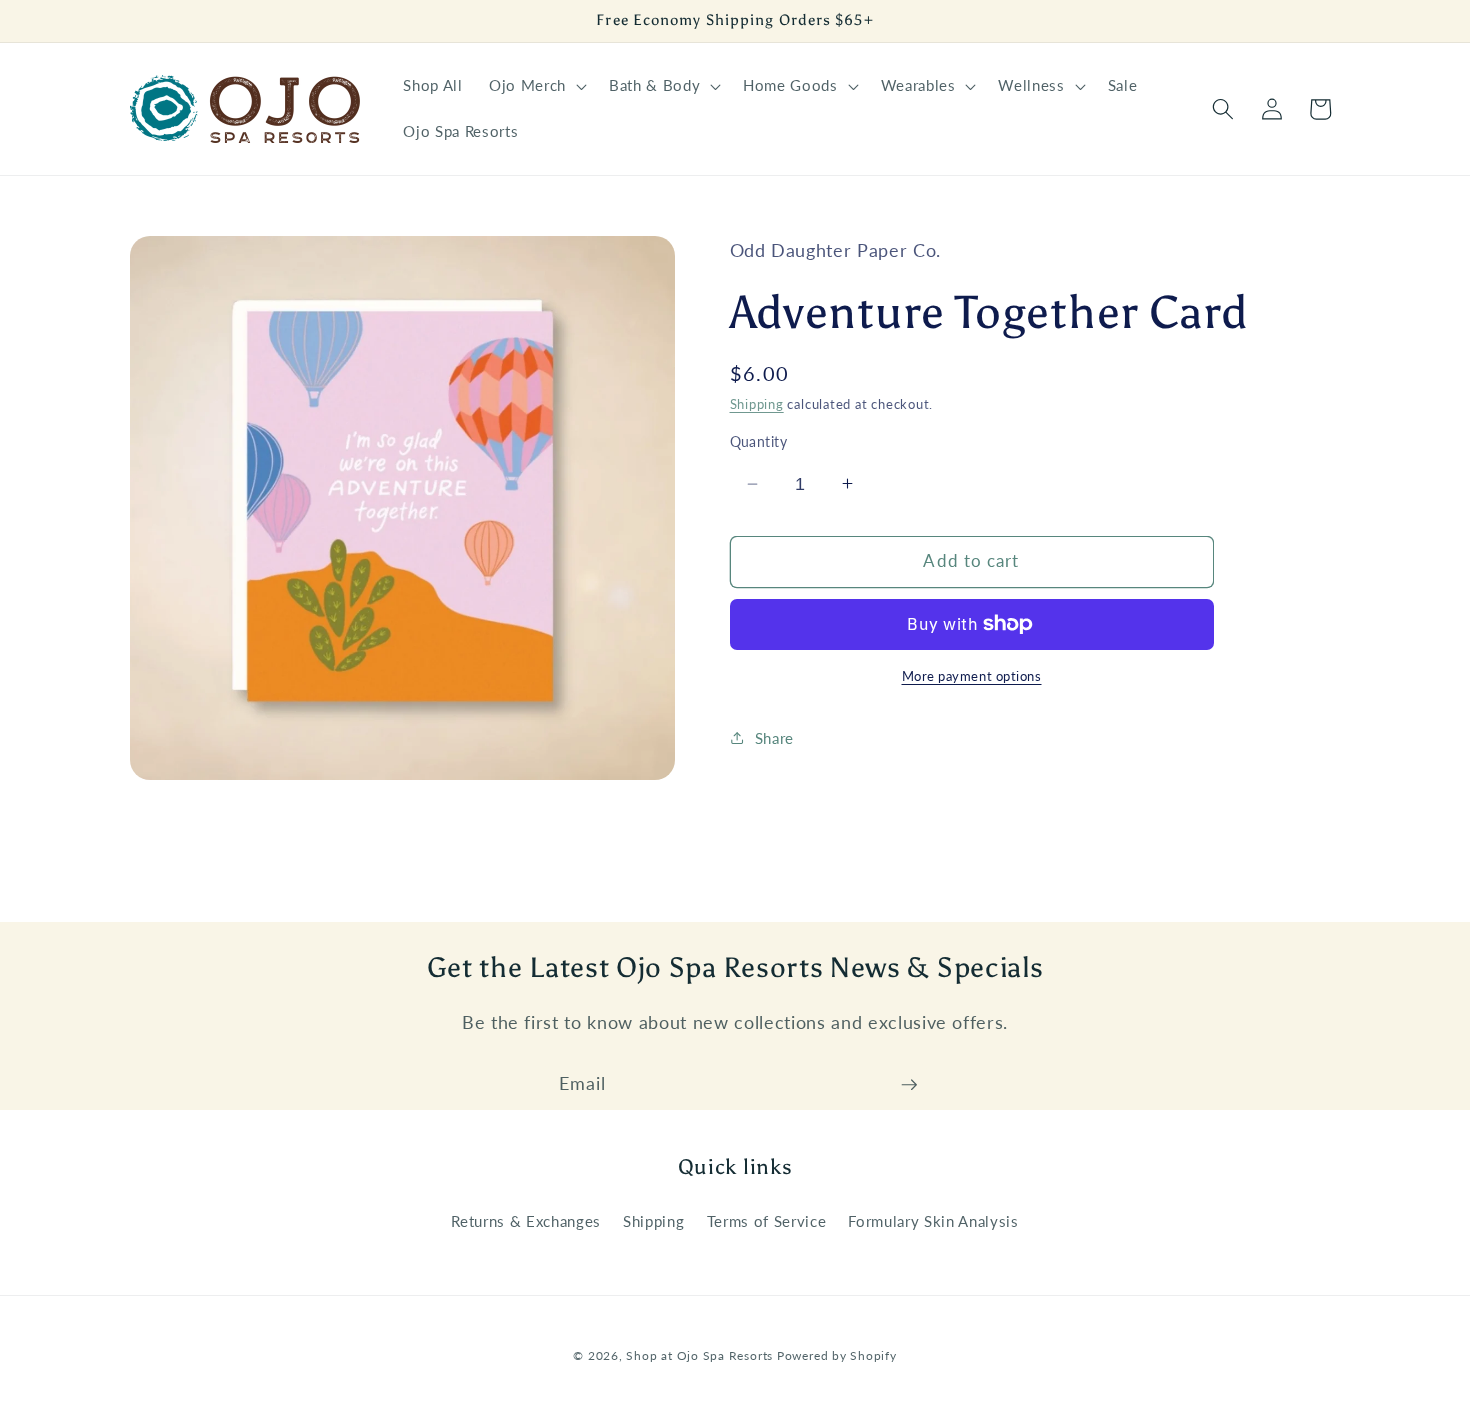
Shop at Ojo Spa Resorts (701, 1355)
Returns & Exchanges (526, 1221)
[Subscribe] (909, 1085)
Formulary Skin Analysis (933, 1221)
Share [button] (774, 737)
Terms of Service (767, 1221)
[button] (536, 86)
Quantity (759, 441)
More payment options (972, 676)
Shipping (757, 404)
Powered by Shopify (837, 1355)
